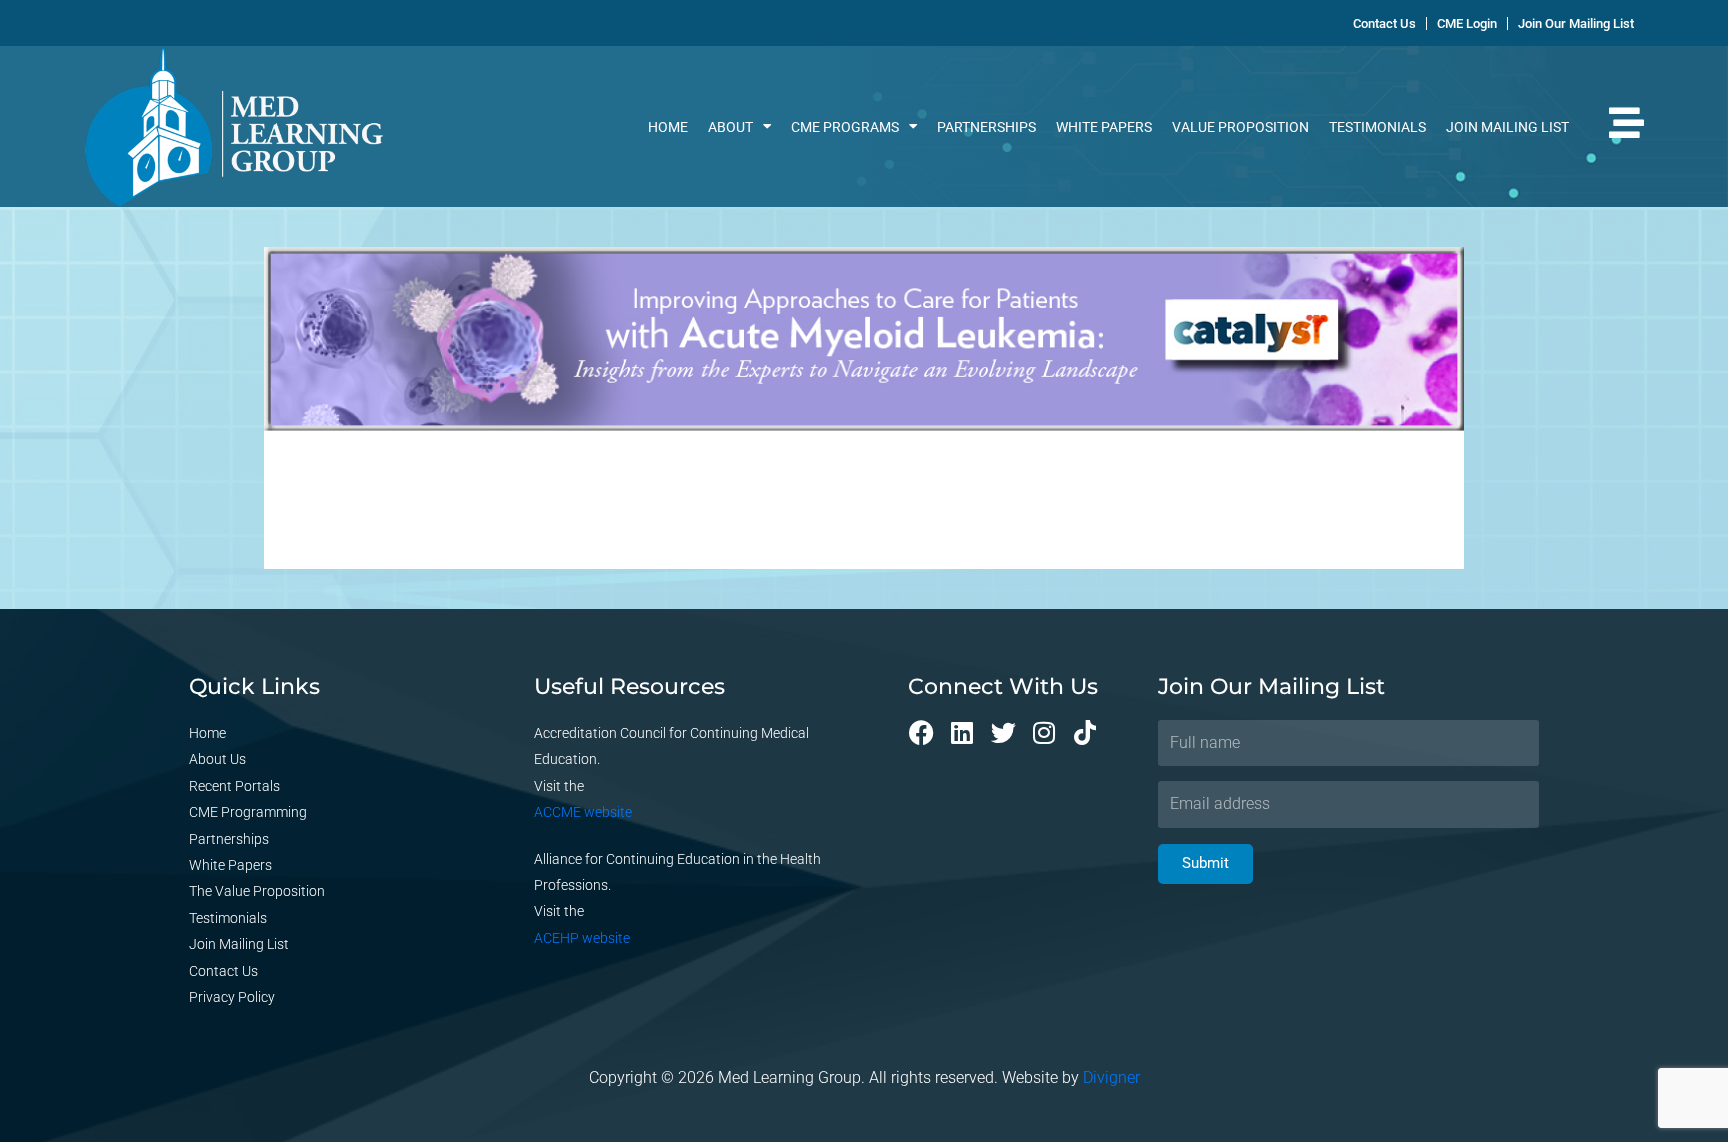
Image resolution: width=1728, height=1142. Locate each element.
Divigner (1111, 1077)
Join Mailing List (1507, 127)
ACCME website (583, 812)
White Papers (1104, 127)
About (730, 127)
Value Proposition (1240, 127)
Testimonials (1377, 127)
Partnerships (986, 127)
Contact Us (223, 971)
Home (668, 127)
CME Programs (845, 127)
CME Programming (248, 812)
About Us (217, 759)
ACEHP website (582, 938)
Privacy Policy (232, 997)
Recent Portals (234, 786)
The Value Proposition (257, 891)
